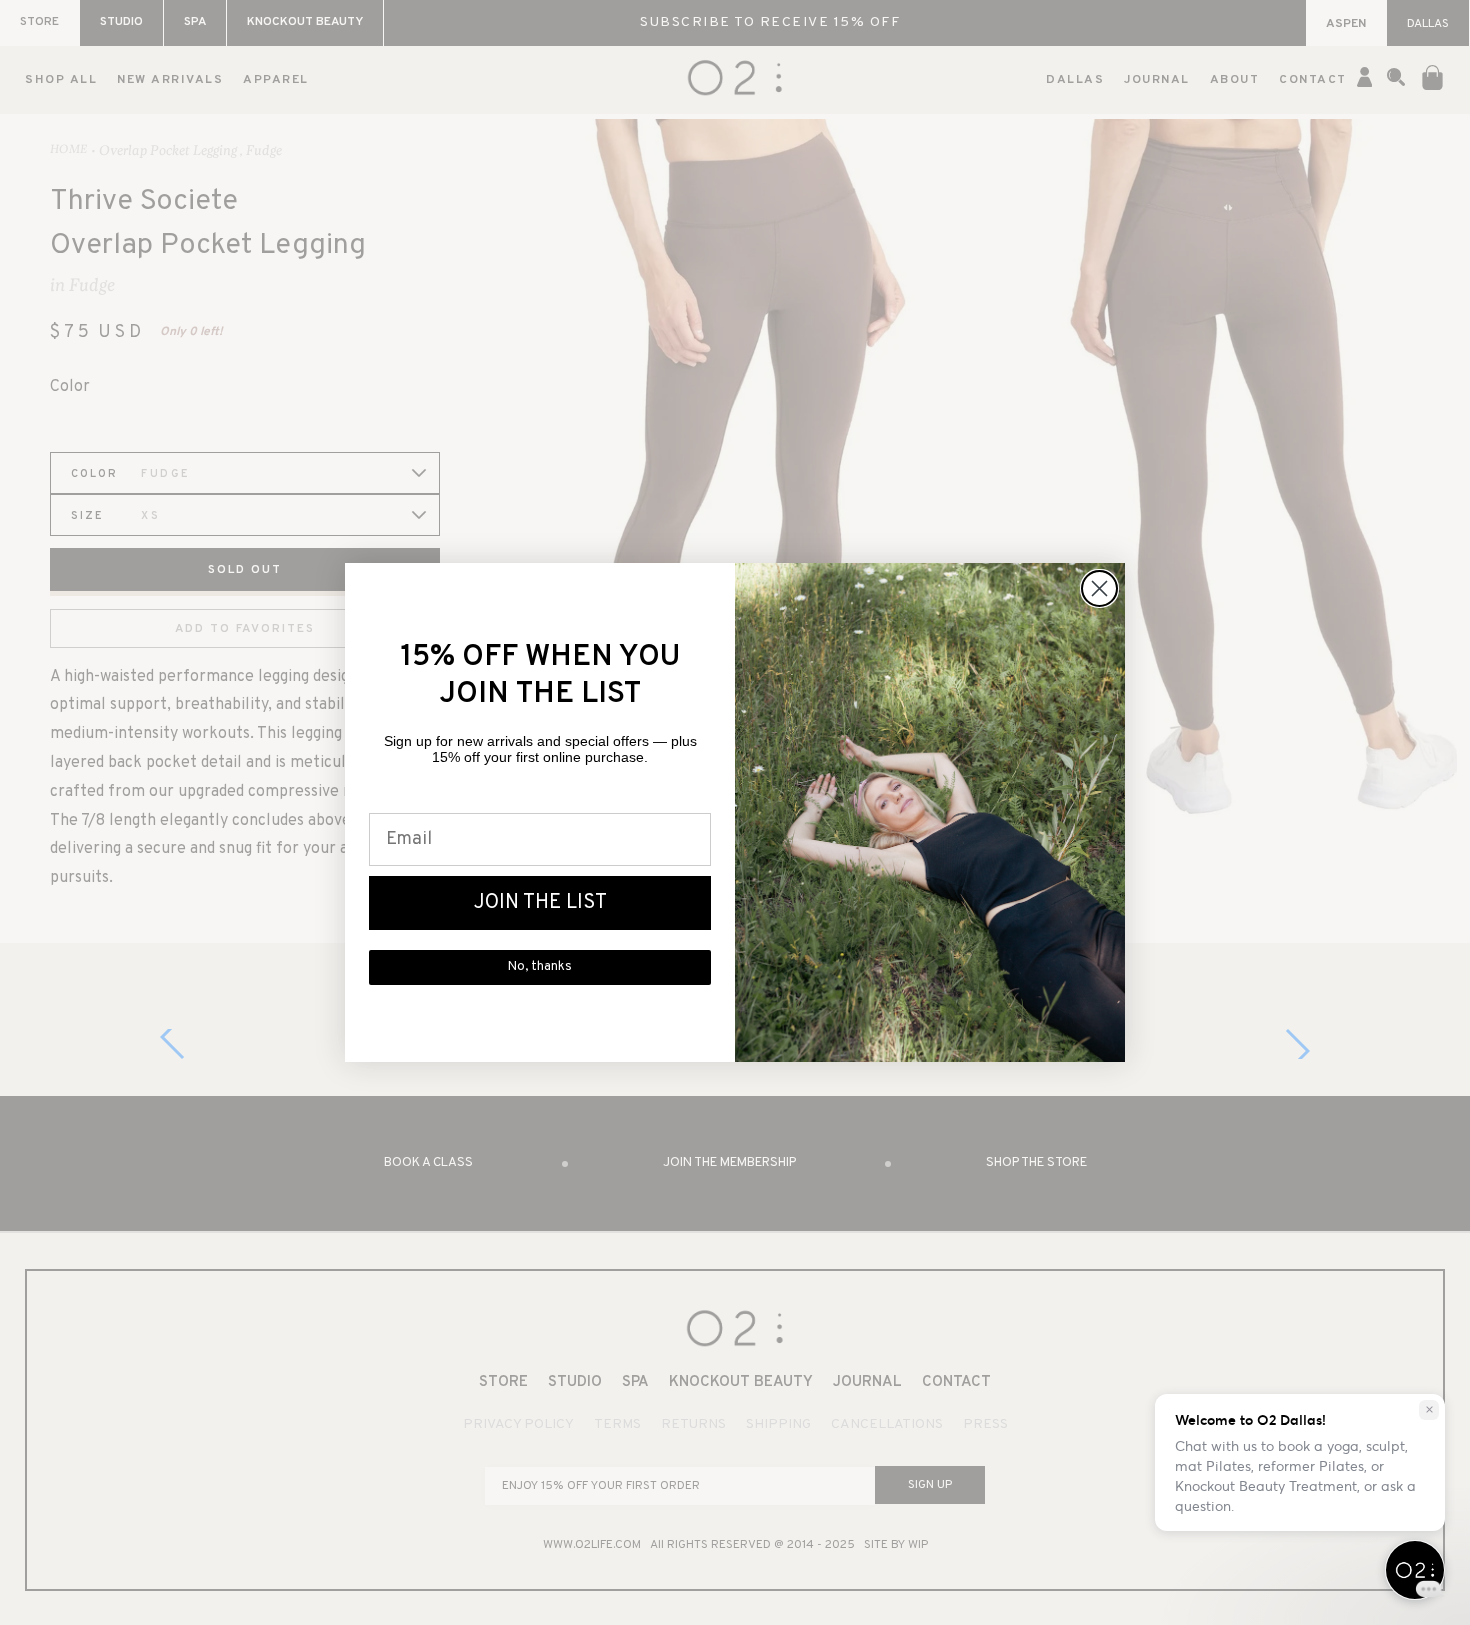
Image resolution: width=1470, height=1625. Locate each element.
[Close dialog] (1099, 588)
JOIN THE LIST (540, 903)
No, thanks (540, 967)
